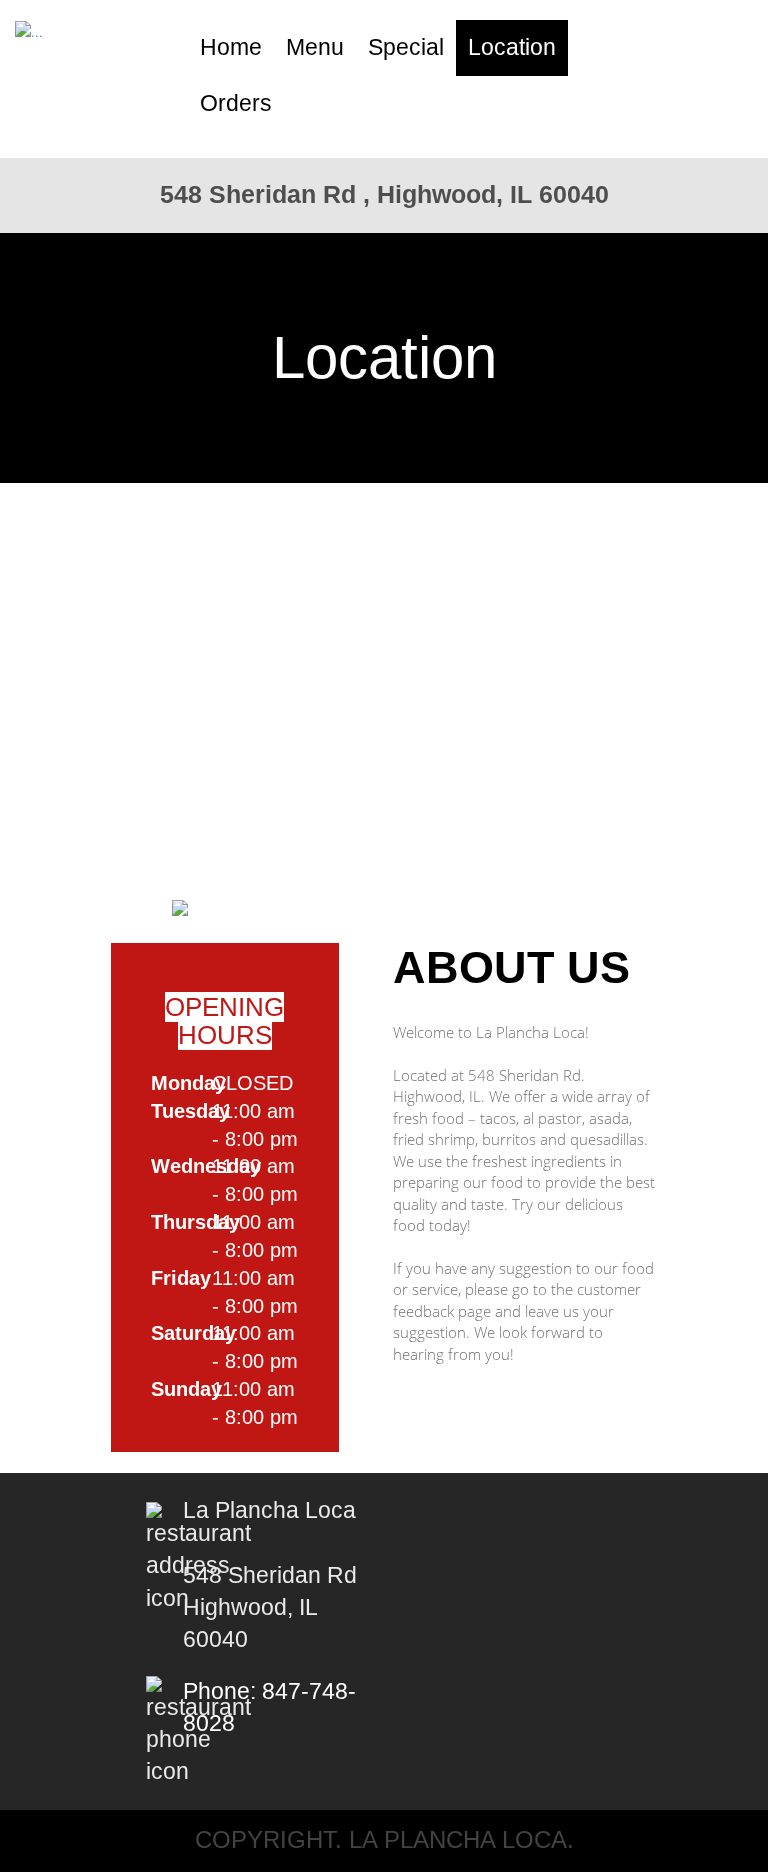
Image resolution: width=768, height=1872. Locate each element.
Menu (315, 47)
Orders (236, 103)
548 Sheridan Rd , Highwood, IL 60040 (384, 194)
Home (231, 47)
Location (512, 47)
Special (406, 47)
